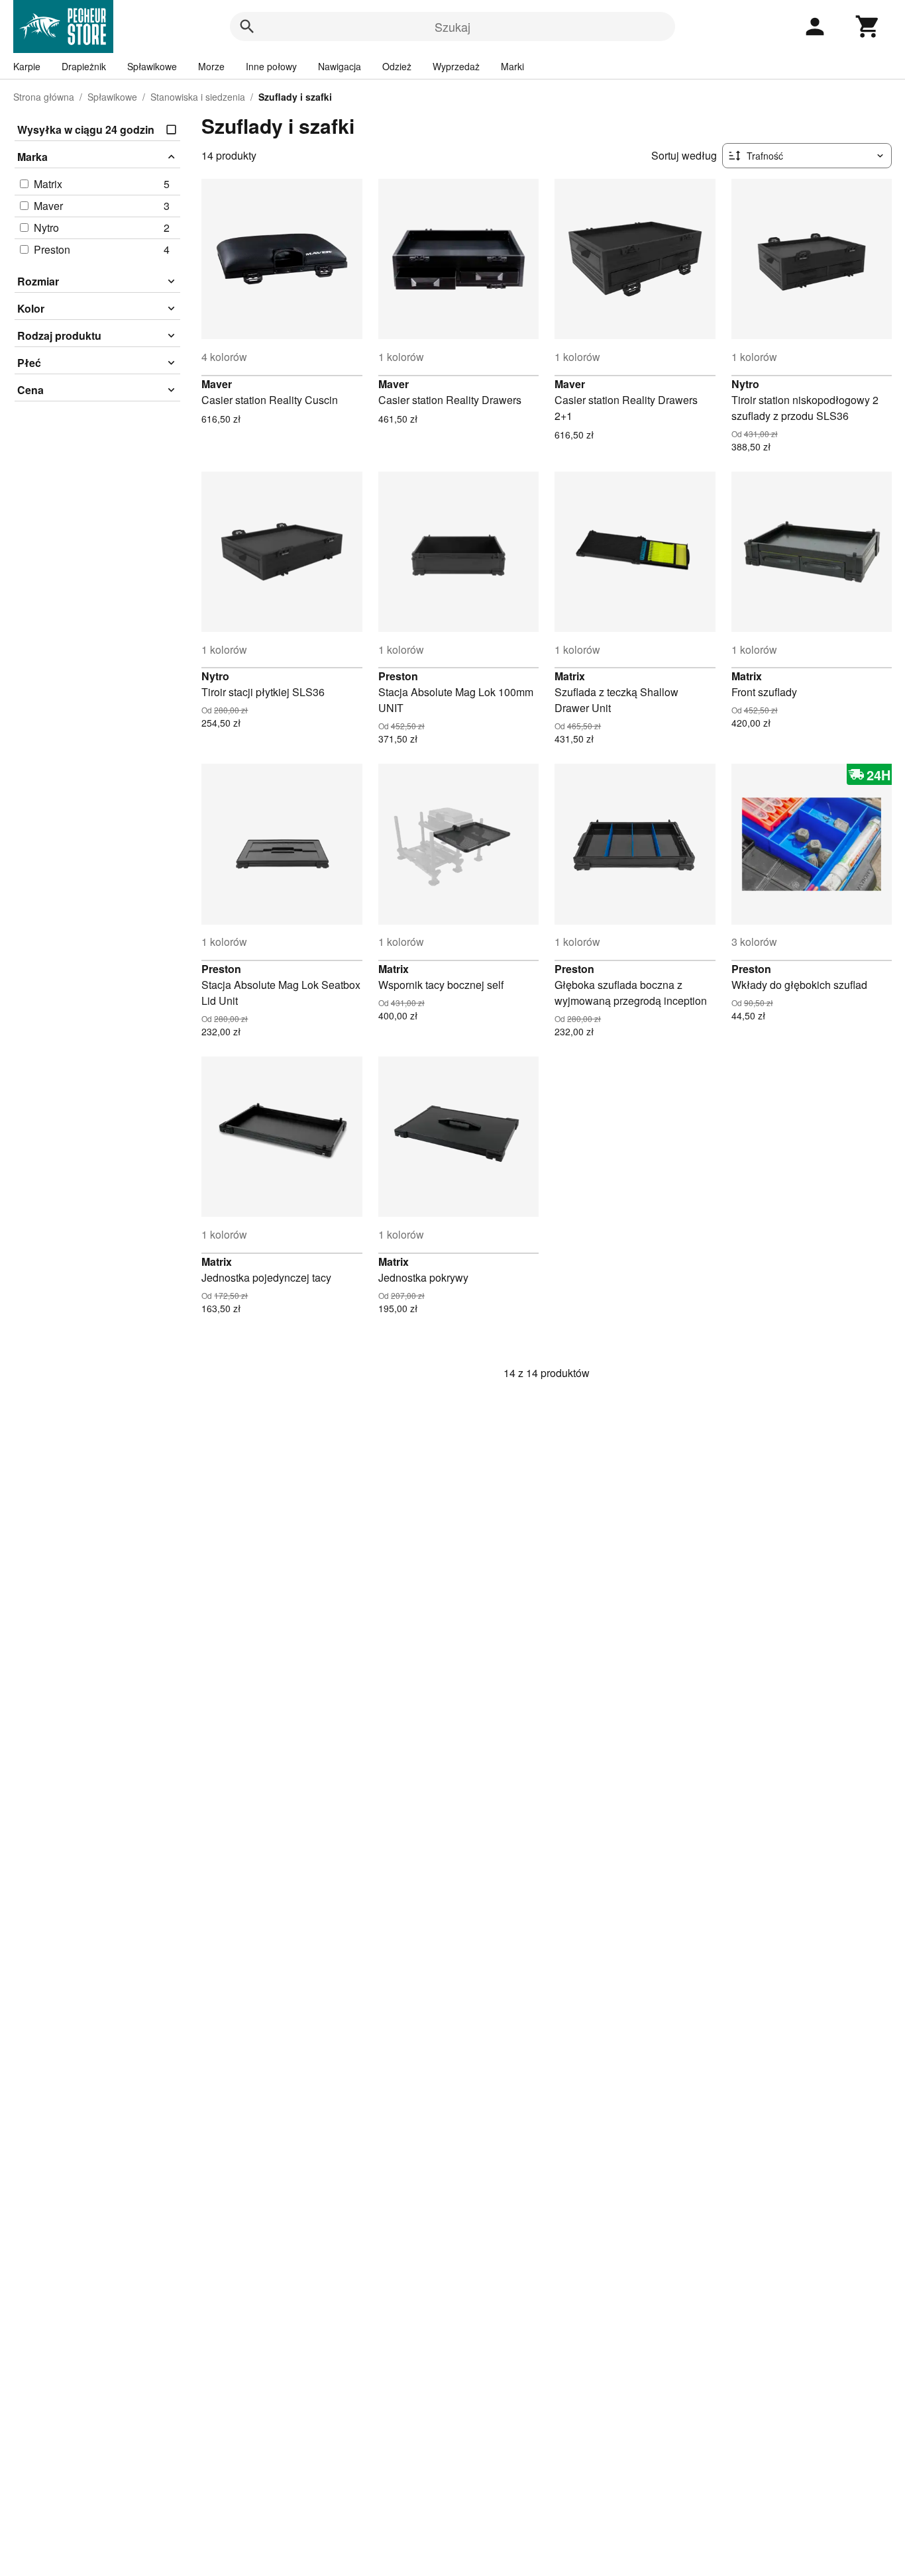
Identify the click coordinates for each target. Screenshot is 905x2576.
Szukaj (452, 26)
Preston (398, 676)
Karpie (27, 66)
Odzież (397, 66)
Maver (217, 384)
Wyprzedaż (456, 66)
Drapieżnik (84, 66)
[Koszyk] (868, 26)
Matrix (570, 676)
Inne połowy (271, 66)
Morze (211, 66)
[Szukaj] (247, 26)
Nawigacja (340, 66)
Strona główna (44, 97)
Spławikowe (152, 66)
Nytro (745, 384)
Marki (512, 66)
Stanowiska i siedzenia (198, 97)
